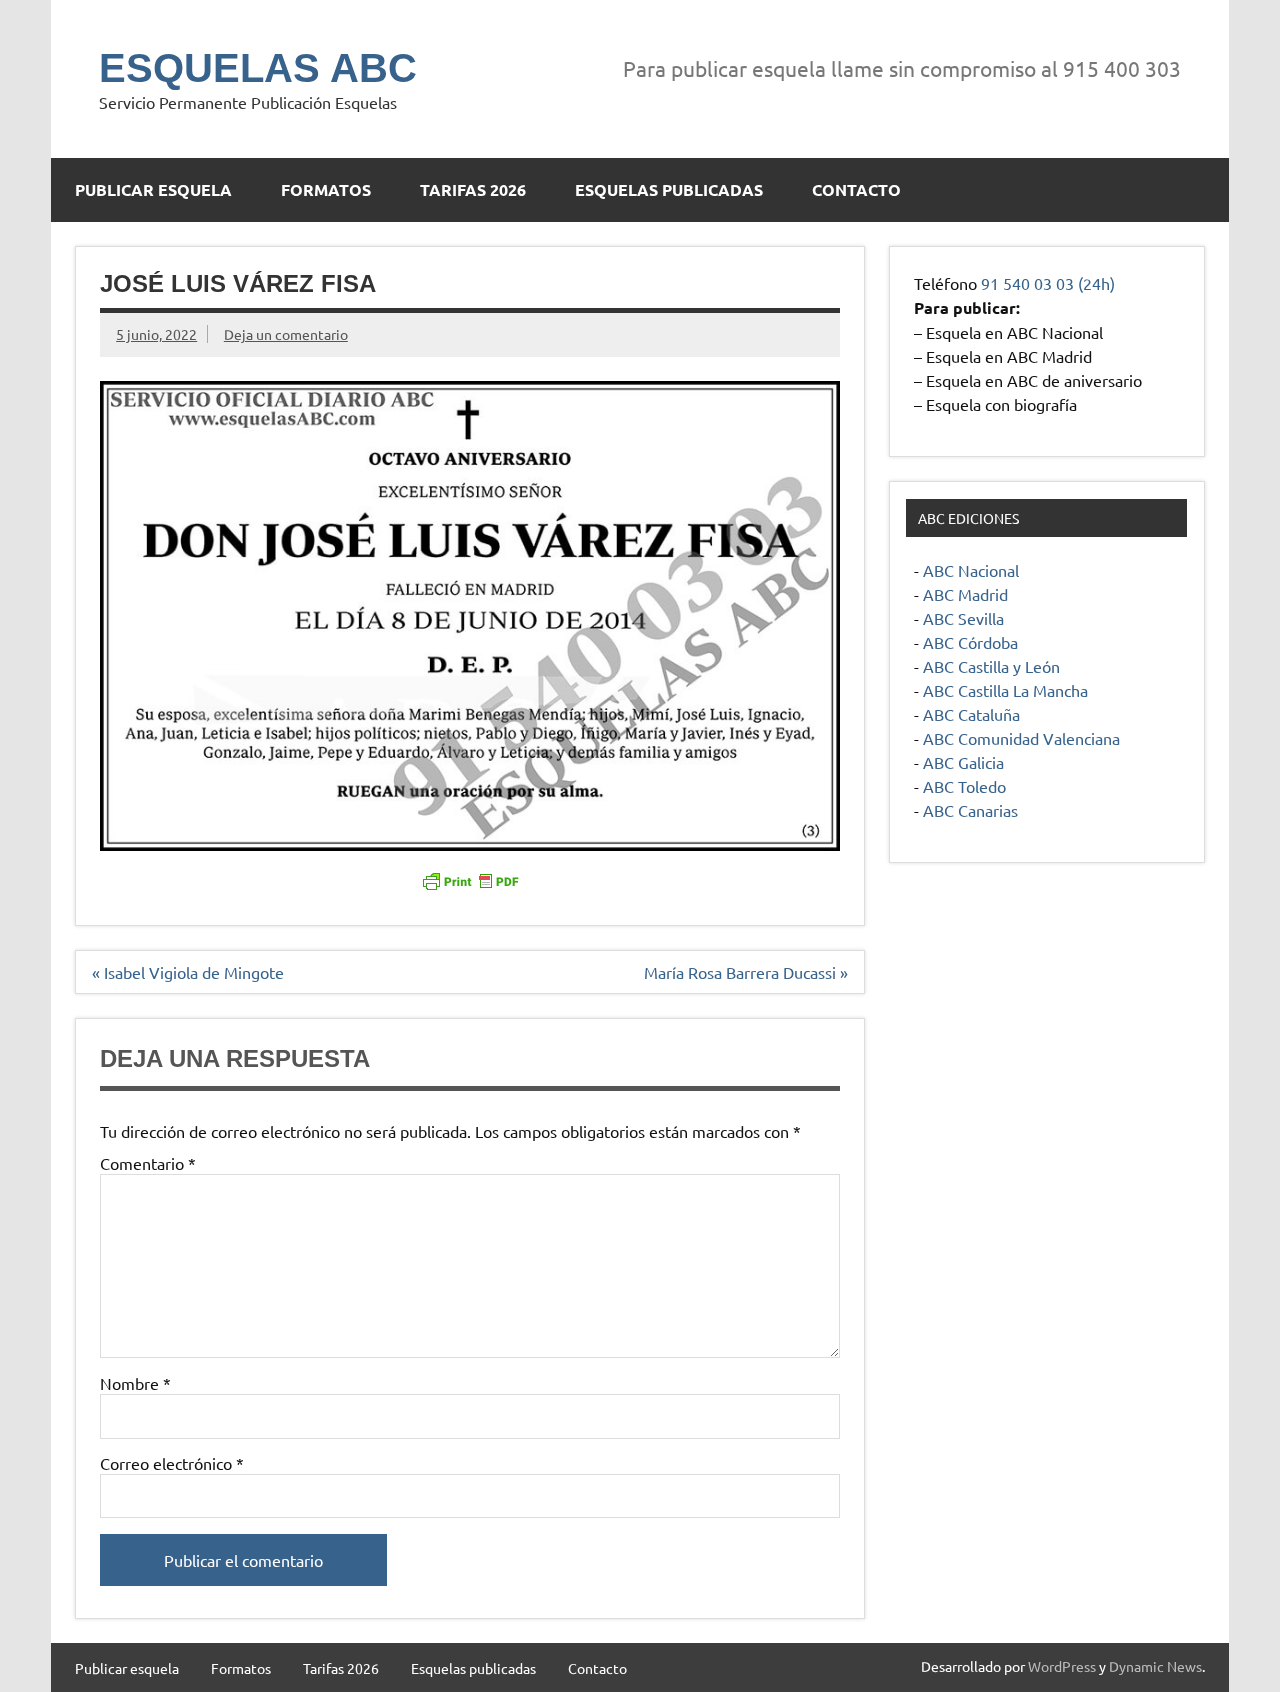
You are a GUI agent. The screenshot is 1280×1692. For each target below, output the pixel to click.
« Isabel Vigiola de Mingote (188, 972)
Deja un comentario (286, 334)
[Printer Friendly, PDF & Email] (470, 880)
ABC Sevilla (963, 618)
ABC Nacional (971, 570)
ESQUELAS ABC (258, 68)
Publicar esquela (153, 189)
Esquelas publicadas (669, 189)
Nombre (135, 1383)
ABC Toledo (964, 786)
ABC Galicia (963, 762)
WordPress (1062, 1666)
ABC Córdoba (970, 642)
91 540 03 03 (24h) (1048, 283)
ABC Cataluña (971, 714)
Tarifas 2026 (473, 189)
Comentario (148, 1163)
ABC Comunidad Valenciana (1021, 738)
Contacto (856, 189)
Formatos (326, 189)
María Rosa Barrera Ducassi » (746, 972)
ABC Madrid (965, 594)
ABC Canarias (970, 810)
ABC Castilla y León (991, 666)
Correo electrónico (172, 1463)
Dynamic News (1155, 1666)
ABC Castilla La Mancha (1005, 690)
